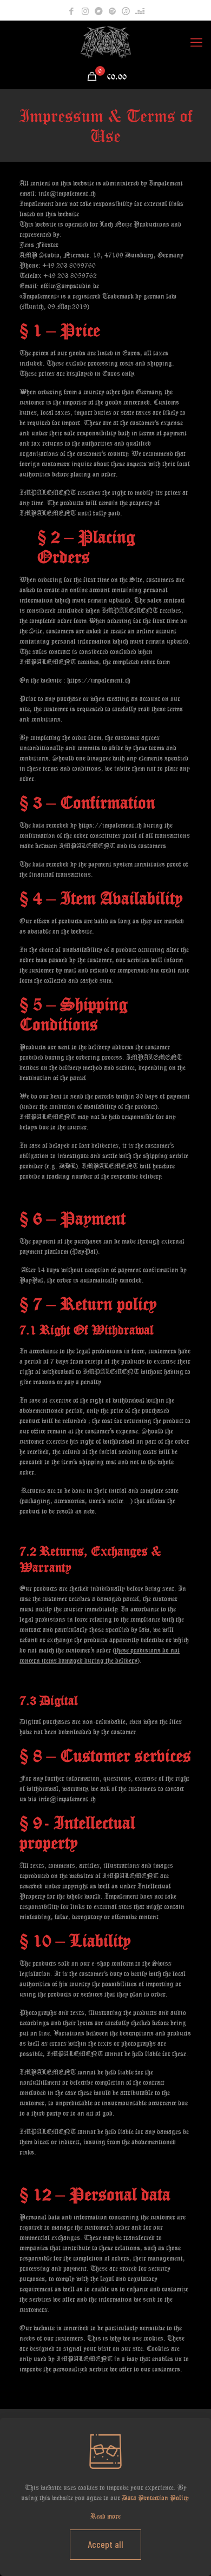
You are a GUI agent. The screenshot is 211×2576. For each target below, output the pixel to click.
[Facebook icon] (72, 11)
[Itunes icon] (126, 11)
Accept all (105, 2544)
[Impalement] (105, 42)
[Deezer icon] (140, 11)
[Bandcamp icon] (99, 11)
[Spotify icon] (112, 11)
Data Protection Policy (155, 2498)
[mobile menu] (196, 42)
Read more (105, 2516)
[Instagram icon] (85, 11)
